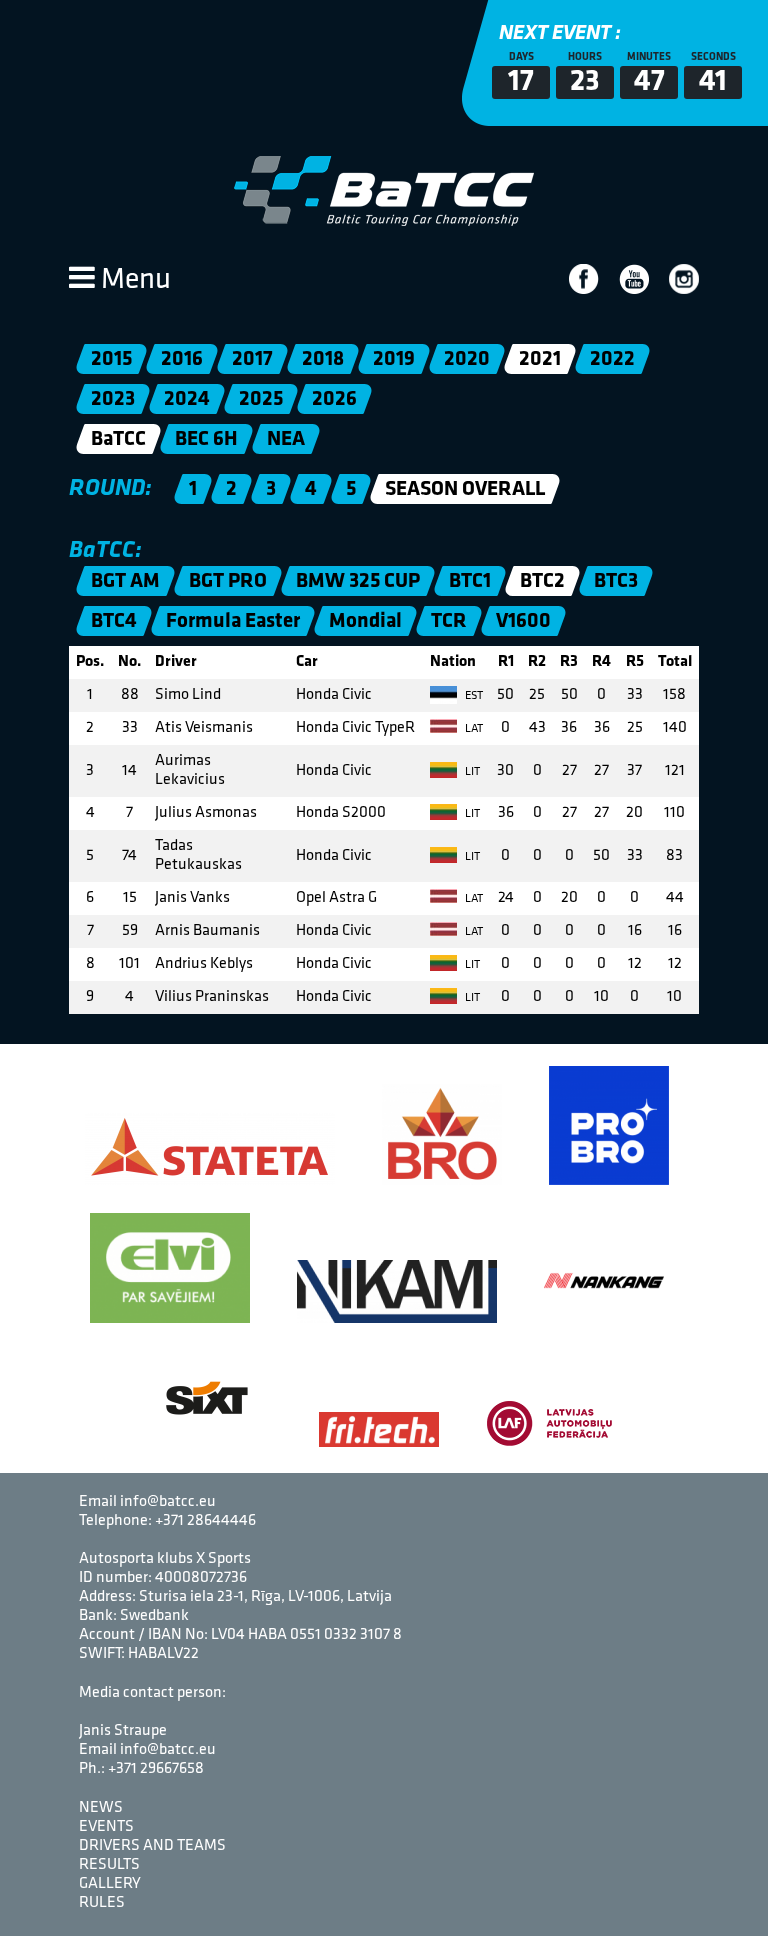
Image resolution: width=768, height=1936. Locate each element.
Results (109, 1865)
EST (472, 696)
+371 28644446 (205, 1521)
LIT (471, 772)
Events (106, 1827)
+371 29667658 (156, 1769)
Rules (102, 1903)
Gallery (110, 1884)
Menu (133, 280)
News (101, 1808)
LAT (472, 729)
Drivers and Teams (152, 1846)
